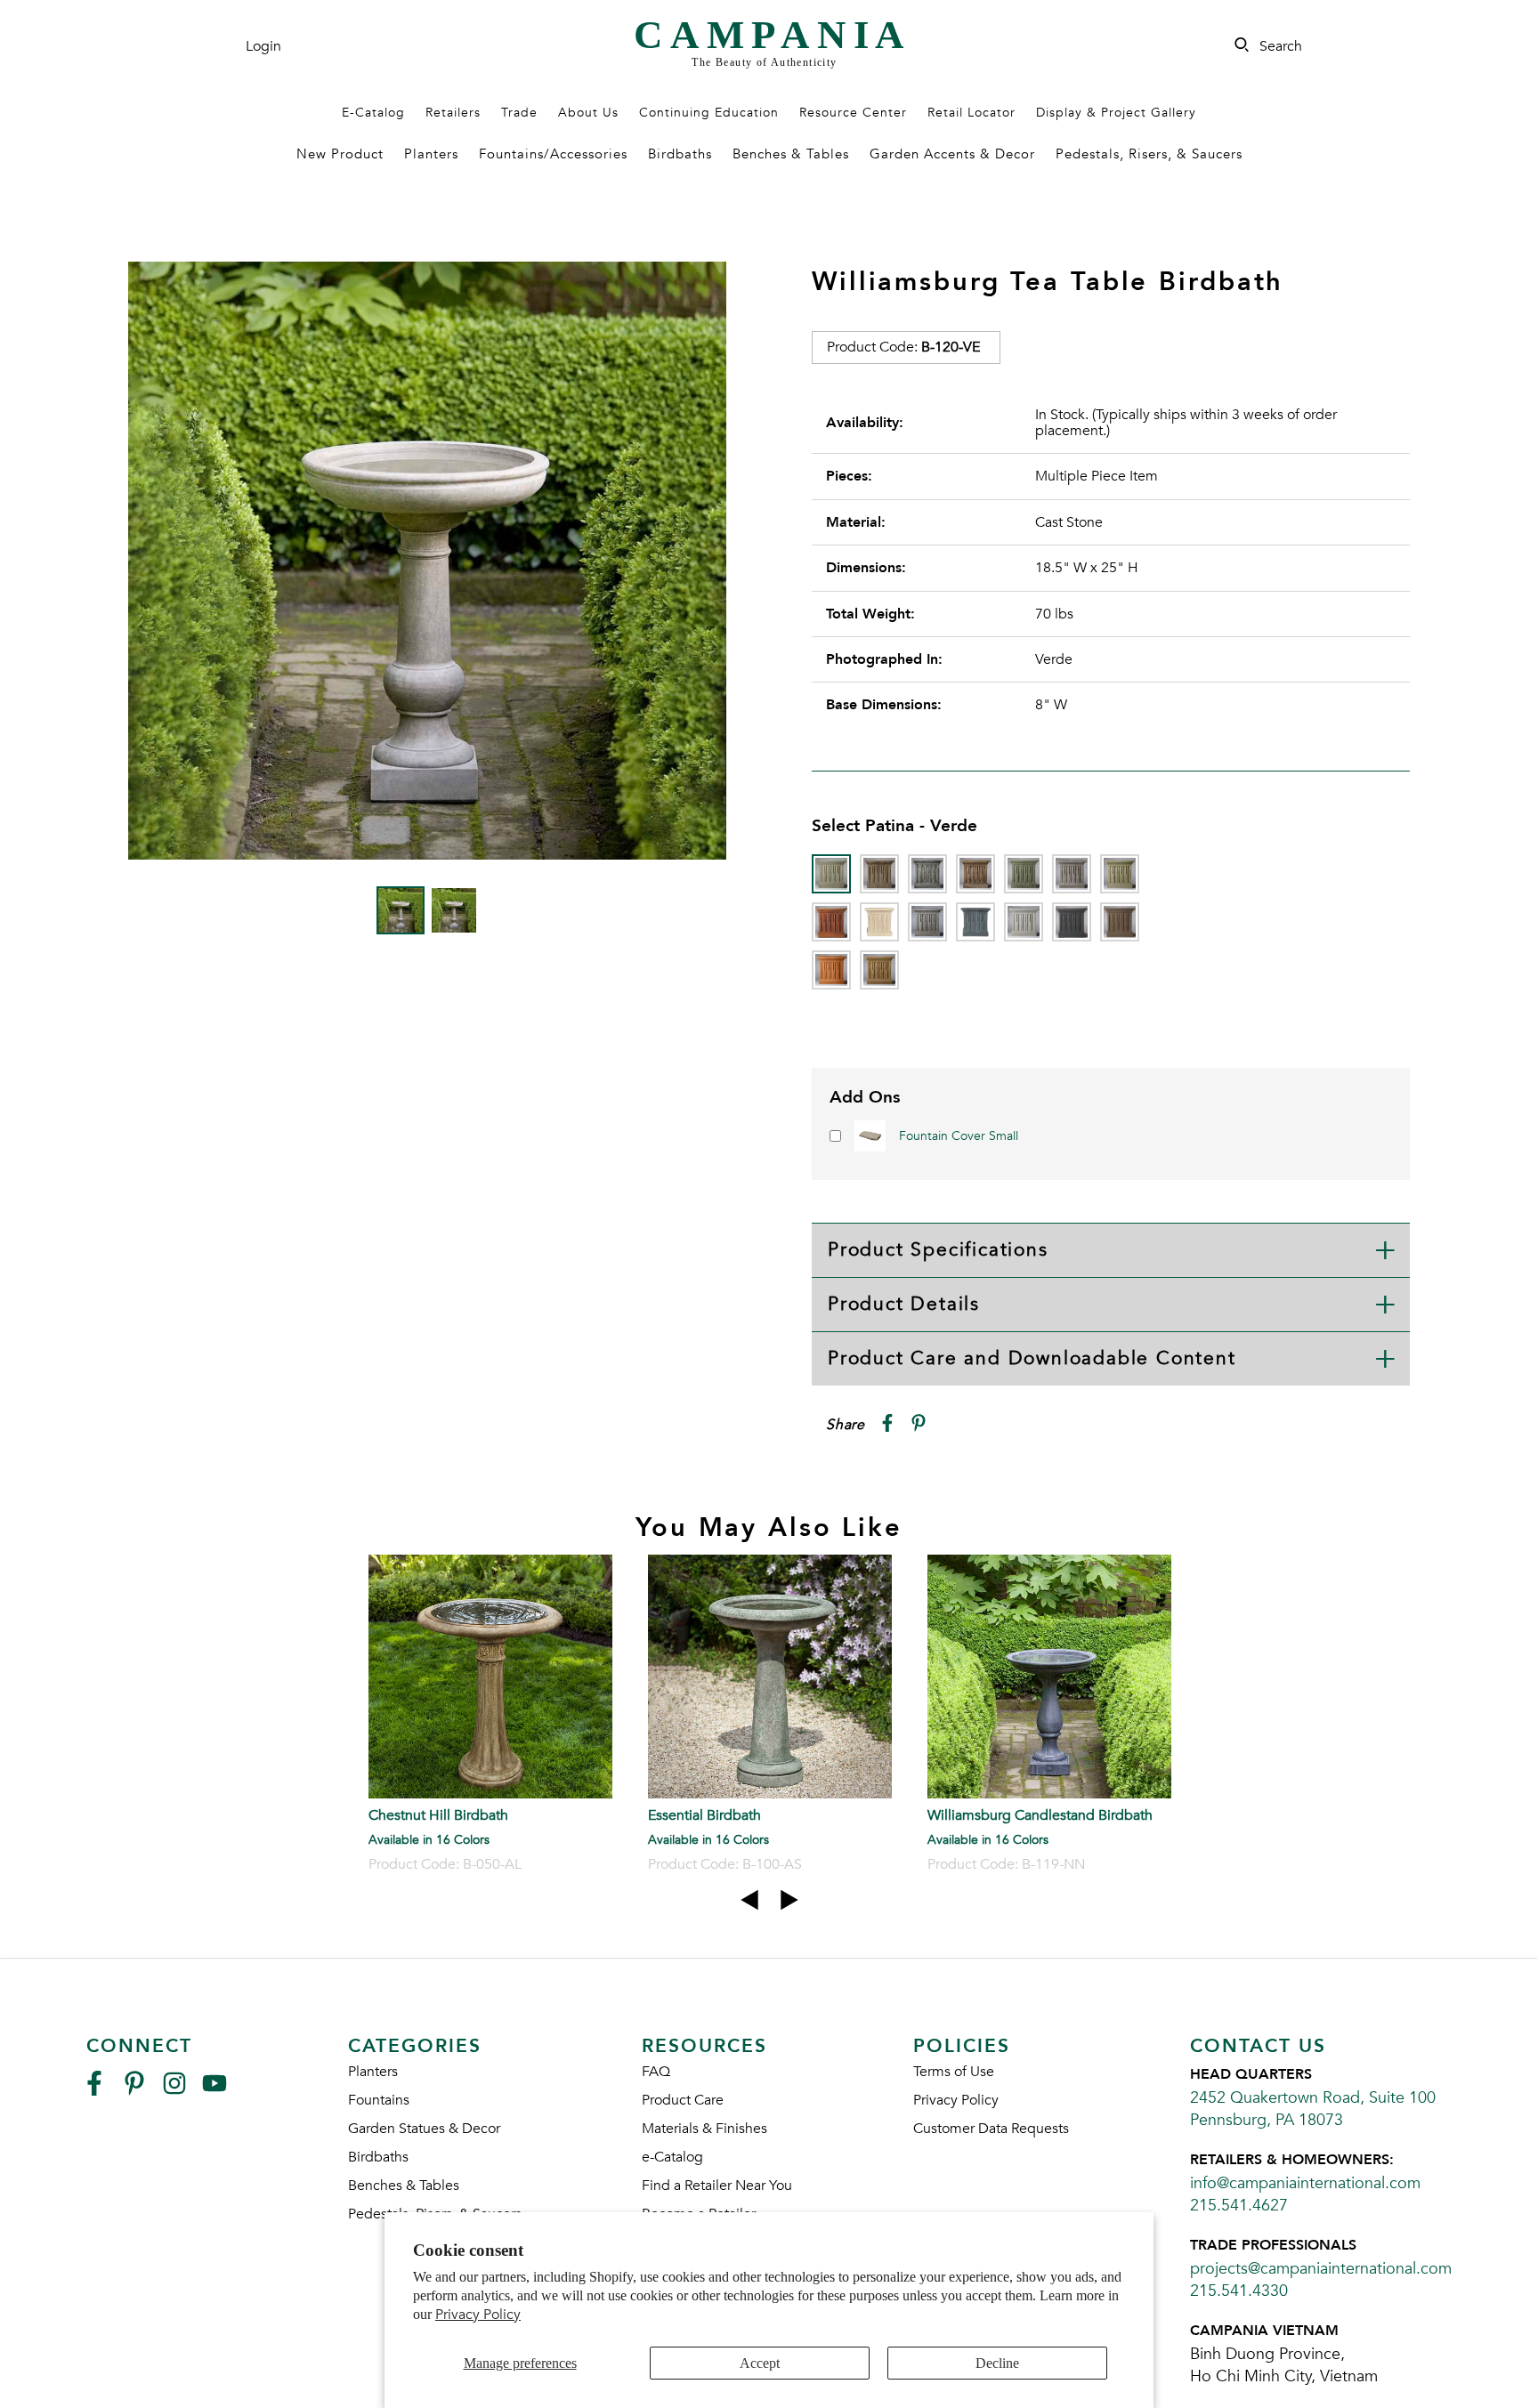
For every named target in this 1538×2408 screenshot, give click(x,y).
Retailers (453, 113)
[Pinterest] (134, 2091)
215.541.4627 (1239, 2206)
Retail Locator (971, 113)
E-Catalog (373, 113)
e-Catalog (672, 2157)
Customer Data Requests (991, 2129)
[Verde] (831, 874)
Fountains (379, 2100)
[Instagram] (174, 2091)
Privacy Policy (478, 2315)
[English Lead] (1072, 874)
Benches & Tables (791, 154)
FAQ (656, 2072)
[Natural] (1024, 922)
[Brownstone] (975, 874)
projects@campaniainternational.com (1321, 2269)
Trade (519, 113)
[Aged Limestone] (879, 874)
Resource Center (853, 113)
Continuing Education (709, 113)
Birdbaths (680, 154)
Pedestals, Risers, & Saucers (1149, 154)
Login (263, 46)
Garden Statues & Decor (424, 2129)
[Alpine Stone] (927, 874)
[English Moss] (1120, 874)
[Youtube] (215, 2091)
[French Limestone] (879, 922)
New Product (340, 154)
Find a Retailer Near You (717, 2186)
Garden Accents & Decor (952, 154)
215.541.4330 (1239, 2291)
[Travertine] (879, 970)
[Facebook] (94, 2091)
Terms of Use (954, 2072)
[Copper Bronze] (1024, 874)
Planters (431, 154)
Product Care (683, 2100)
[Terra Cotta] (831, 970)
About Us (588, 113)
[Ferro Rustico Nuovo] (831, 922)
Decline (997, 2363)
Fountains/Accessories (553, 154)
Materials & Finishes (704, 2129)
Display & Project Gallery (1116, 113)
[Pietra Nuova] (1120, 922)
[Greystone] (927, 922)
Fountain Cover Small (959, 1136)
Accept (760, 2363)
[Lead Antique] (975, 922)
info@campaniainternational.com (1305, 2183)
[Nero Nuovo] (1072, 922)
